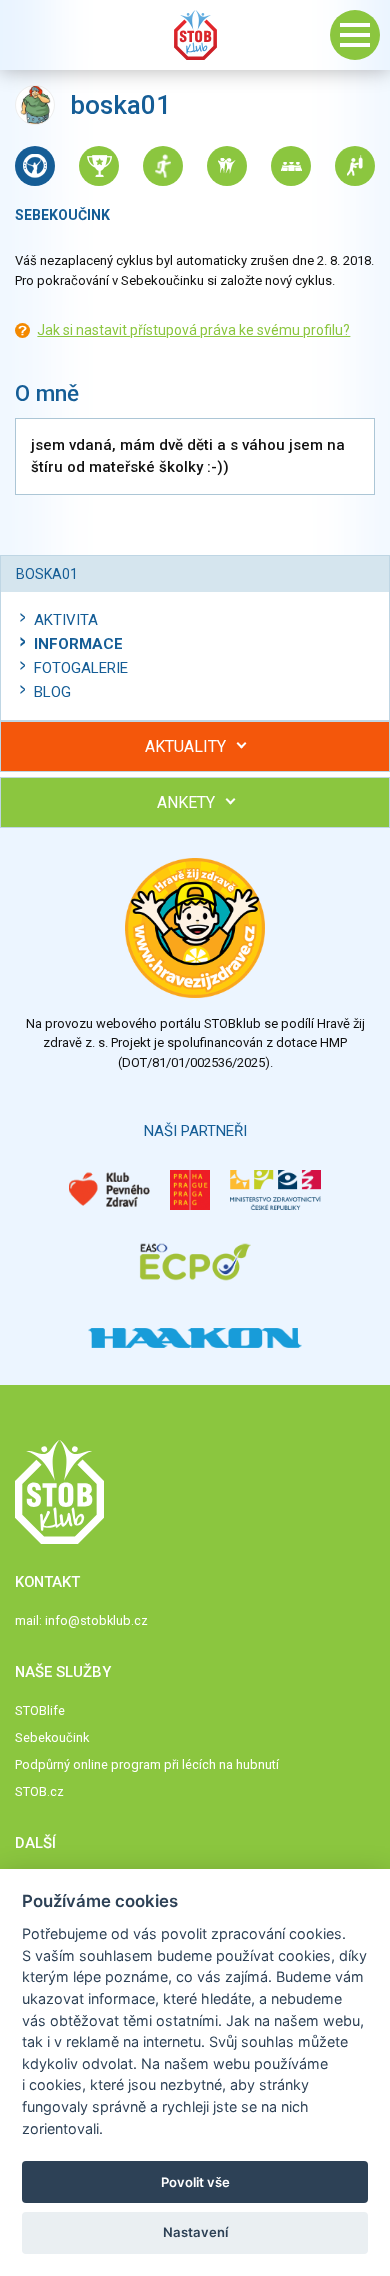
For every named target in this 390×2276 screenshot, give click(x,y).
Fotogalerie (81, 668)
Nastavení (195, 2232)
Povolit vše (195, 2182)
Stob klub (195, 35)
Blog (52, 692)
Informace (78, 644)
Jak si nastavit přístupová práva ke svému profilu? (193, 330)
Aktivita (66, 620)
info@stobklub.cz (96, 1620)
